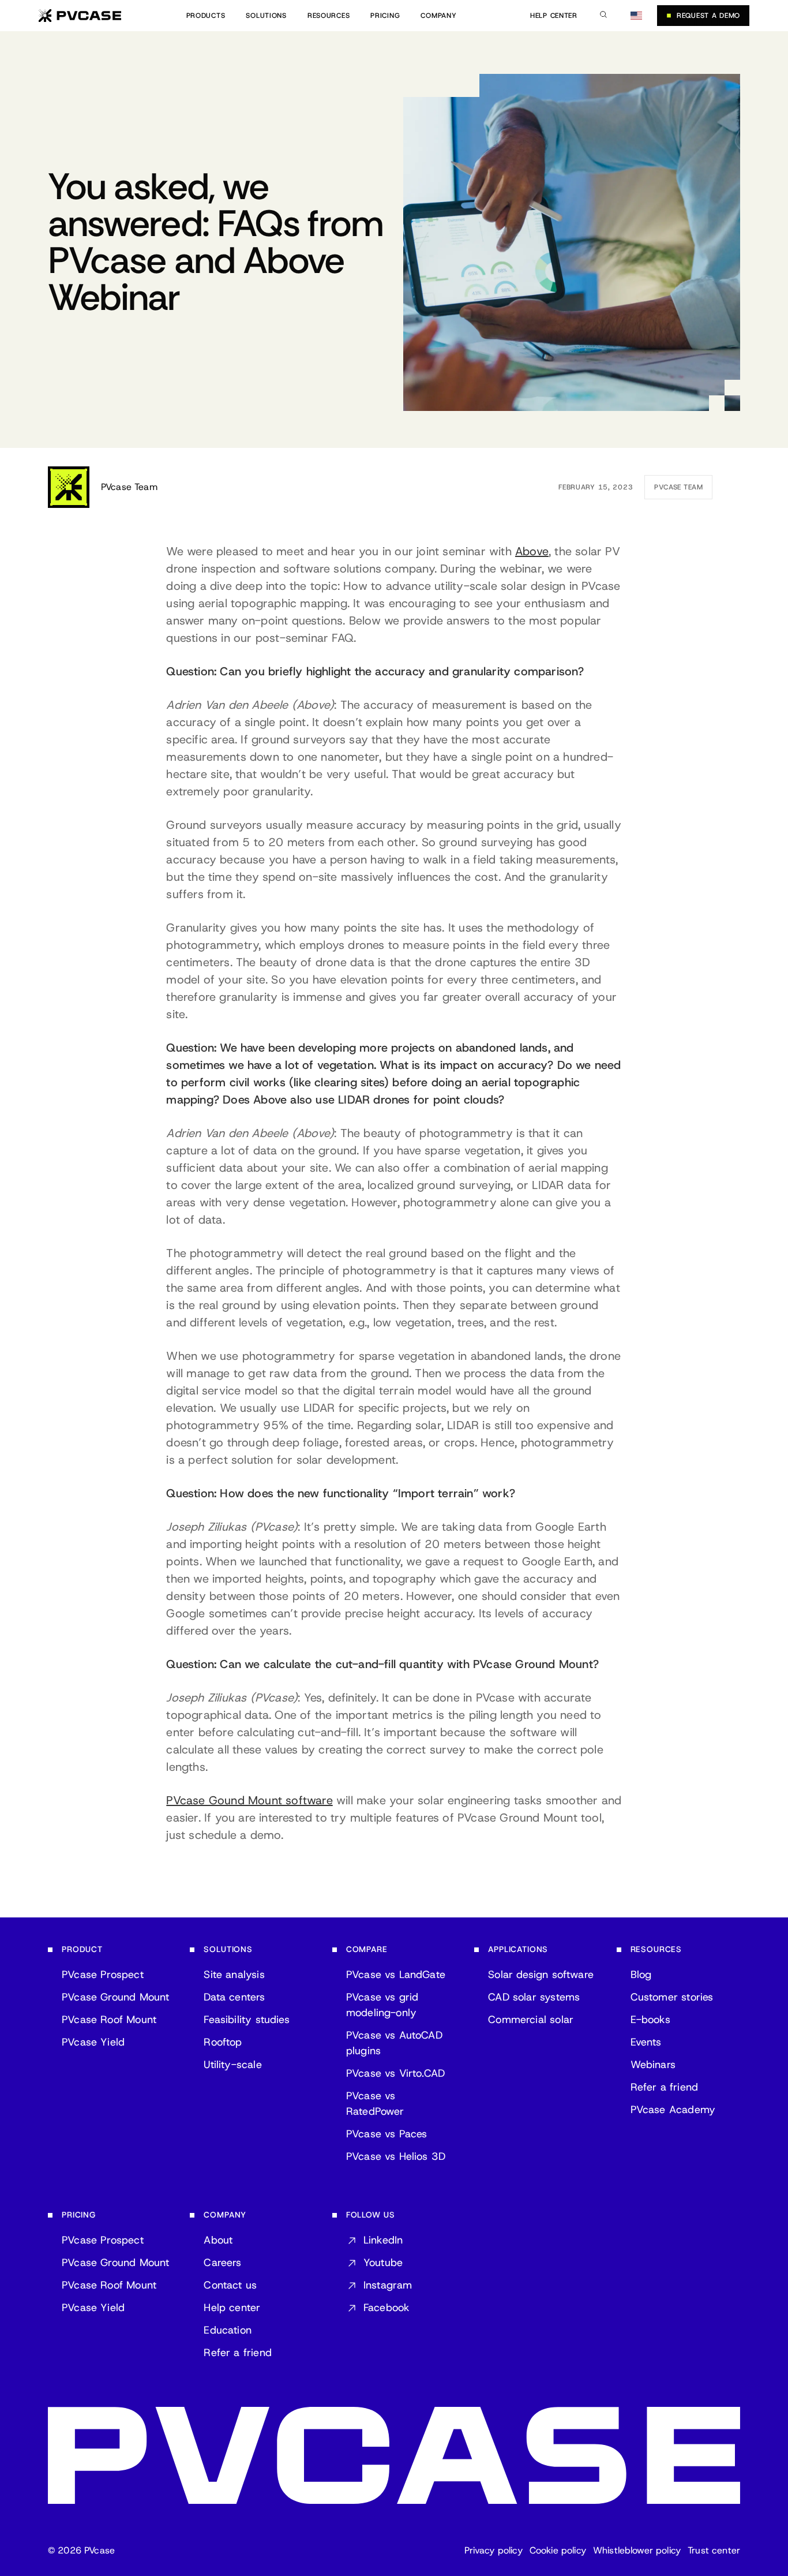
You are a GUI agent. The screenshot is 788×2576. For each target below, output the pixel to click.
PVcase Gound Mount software (249, 1800)
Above (532, 551)
